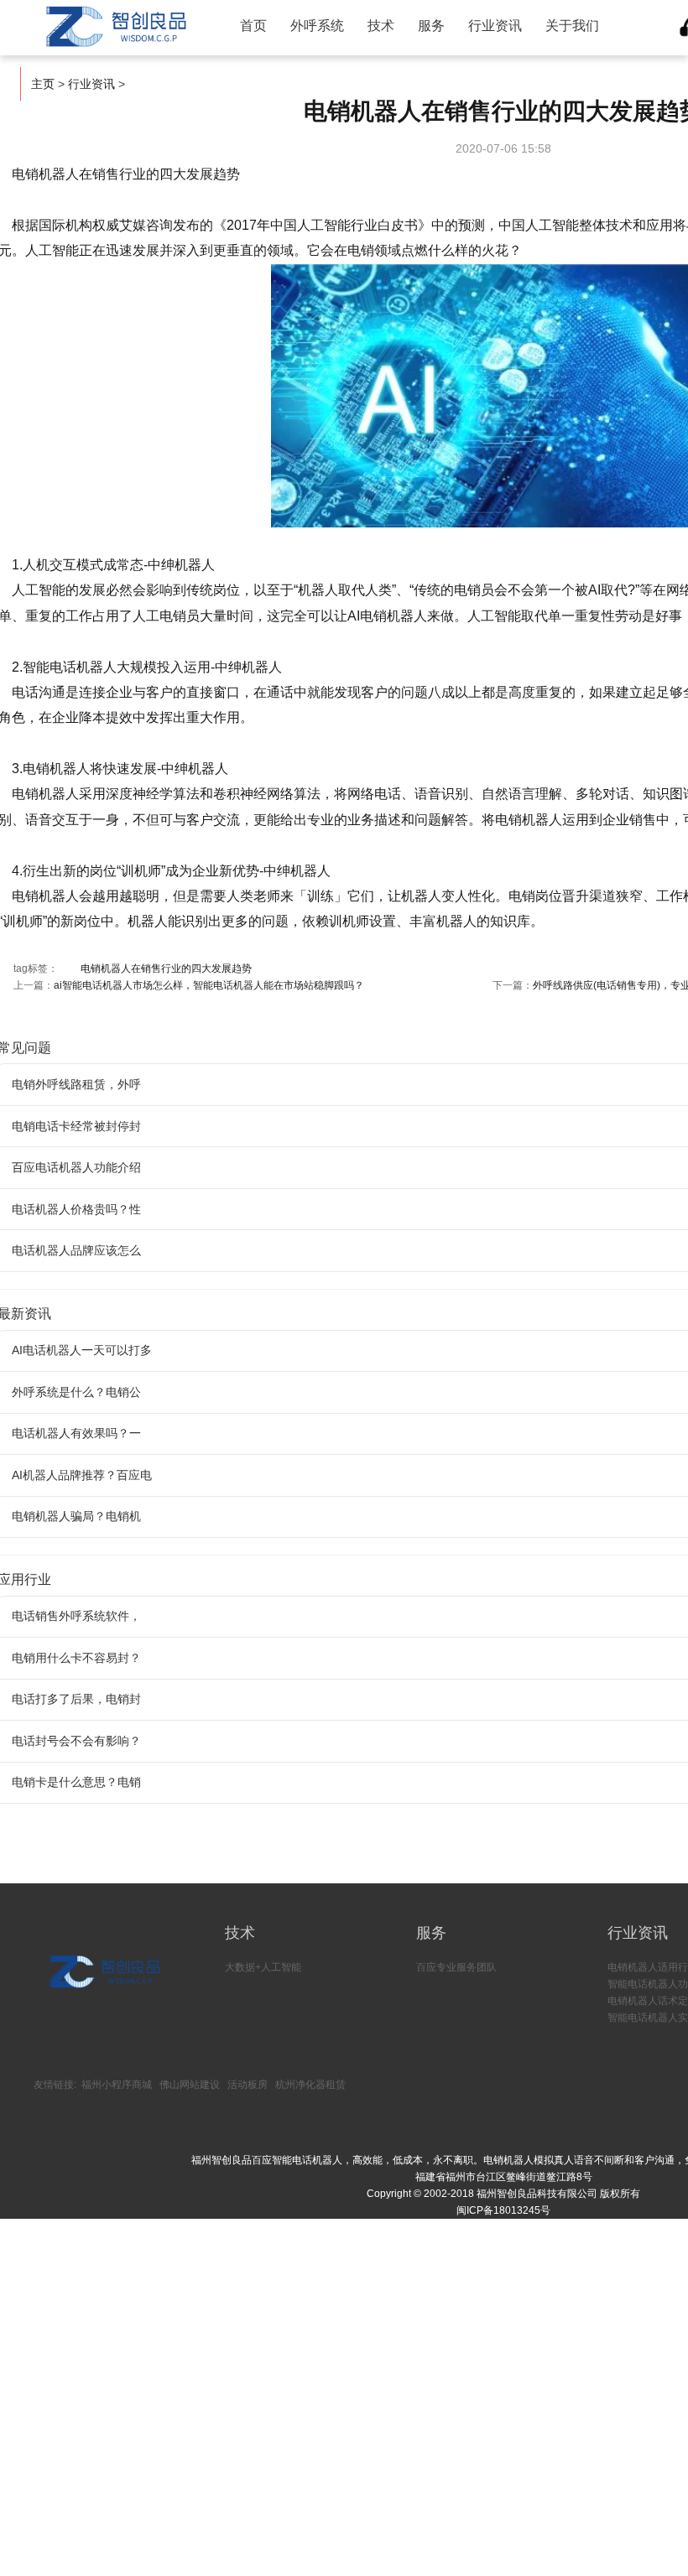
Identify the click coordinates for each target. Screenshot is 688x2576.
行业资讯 (495, 26)
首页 (253, 26)
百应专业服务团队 (456, 1967)
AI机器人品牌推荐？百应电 (82, 1475)
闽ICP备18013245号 (503, 2210)
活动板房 (248, 2085)
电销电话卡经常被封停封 (76, 1126)
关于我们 (572, 26)
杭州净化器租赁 (310, 2085)
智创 (114, 27)
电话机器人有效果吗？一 (76, 1433)
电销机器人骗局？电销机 (76, 1516)
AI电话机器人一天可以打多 (82, 1350)
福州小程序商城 (117, 2085)
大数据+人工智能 (263, 1967)
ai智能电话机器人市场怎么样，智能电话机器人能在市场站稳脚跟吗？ (209, 985)
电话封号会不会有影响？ (76, 1741)
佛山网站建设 (190, 2085)
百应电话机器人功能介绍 (76, 1167)
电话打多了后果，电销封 (76, 1699)
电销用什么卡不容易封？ (76, 1658)
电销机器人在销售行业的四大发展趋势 (166, 969)
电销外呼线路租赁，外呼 (76, 1084)
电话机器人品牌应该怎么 (76, 1250)
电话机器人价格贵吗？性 (76, 1209)
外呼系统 (317, 26)
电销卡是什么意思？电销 (76, 1782)
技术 (381, 26)
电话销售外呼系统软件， (76, 1616)
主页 (43, 84)
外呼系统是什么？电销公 (76, 1392)
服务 (431, 26)
